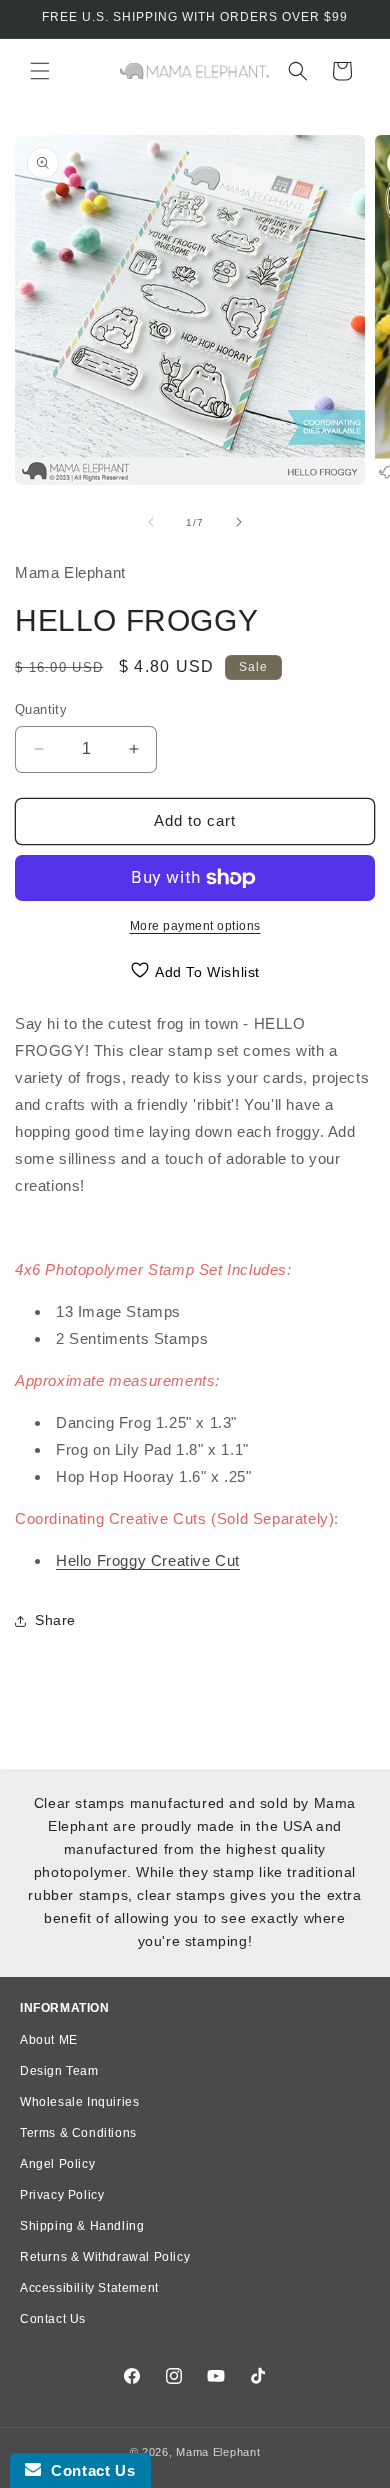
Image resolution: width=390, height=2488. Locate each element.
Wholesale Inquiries (79, 2102)
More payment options (195, 926)
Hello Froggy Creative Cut (148, 1560)
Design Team (59, 2071)
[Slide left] (151, 522)
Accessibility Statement (89, 2288)
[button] (40, 71)
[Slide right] (239, 522)
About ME (49, 2040)
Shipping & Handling (82, 2226)
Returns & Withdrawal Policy (105, 2257)
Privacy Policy (62, 2195)
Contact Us (53, 2319)
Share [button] (55, 1620)
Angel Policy (57, 2164)
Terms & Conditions (78, 2133)
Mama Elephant (218, 2452)
